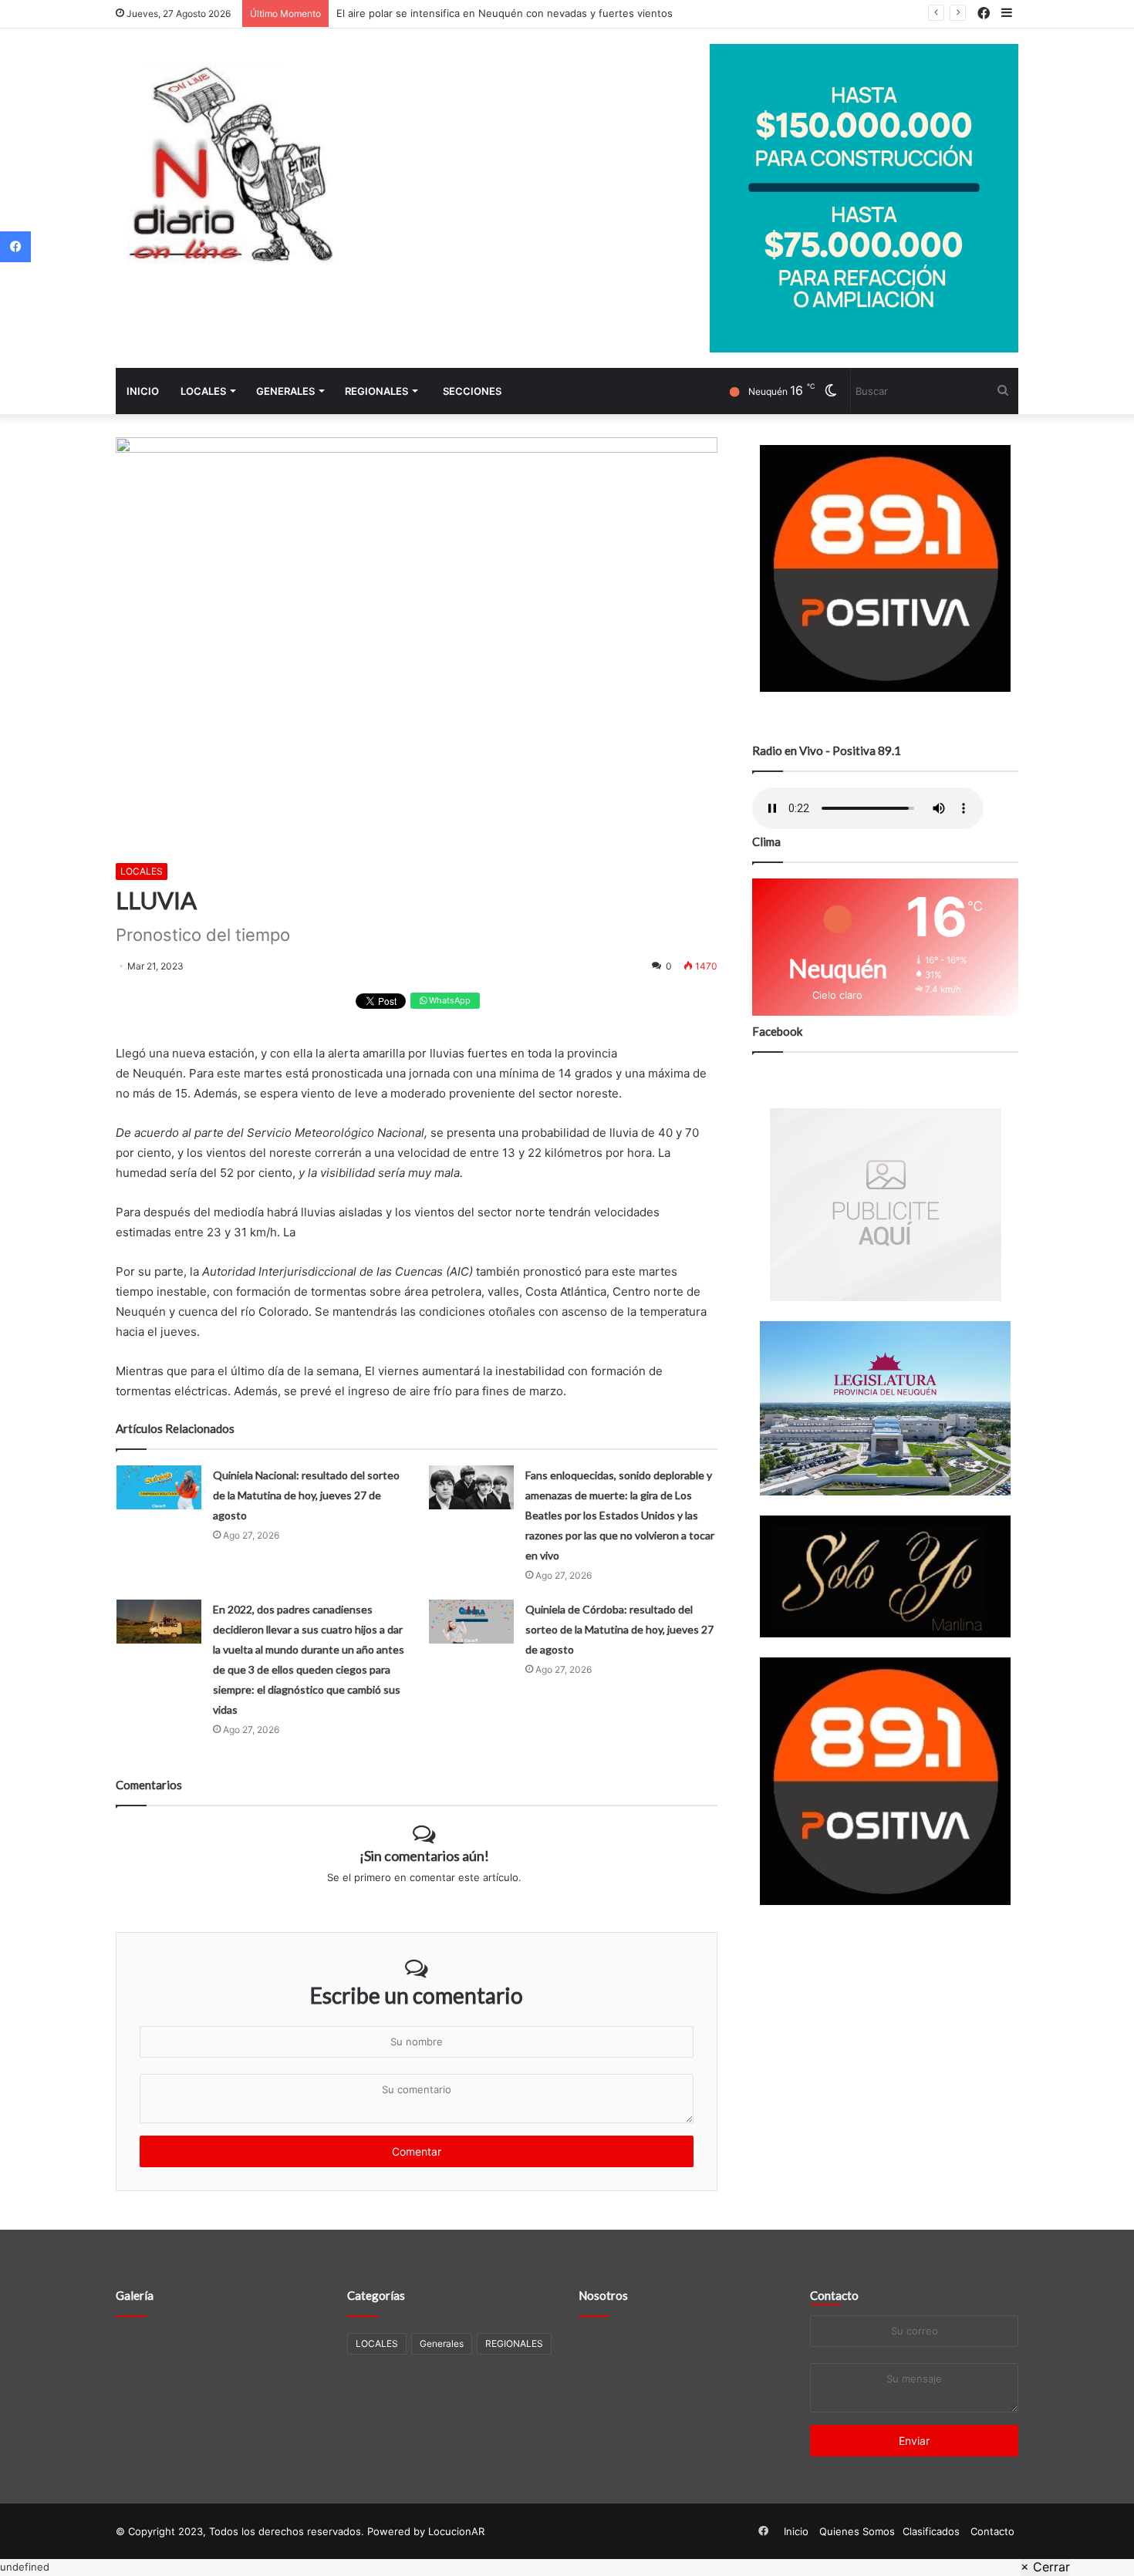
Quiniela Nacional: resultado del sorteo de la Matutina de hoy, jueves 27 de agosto (306, 1495)
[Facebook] (15, 247)
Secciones (472, 391)
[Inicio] (231, 169)
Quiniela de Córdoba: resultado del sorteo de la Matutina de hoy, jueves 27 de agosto (619, 1629)
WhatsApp (449, 1000)
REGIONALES (376, 391)
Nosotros (603, 2295)
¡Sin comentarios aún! (424, 1856)
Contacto (834, 2295)
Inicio (143, 391)
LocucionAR (456, 2531)
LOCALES (203, 391)
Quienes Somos (857, 2531)
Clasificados (931, 2531)
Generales (285, 391)
